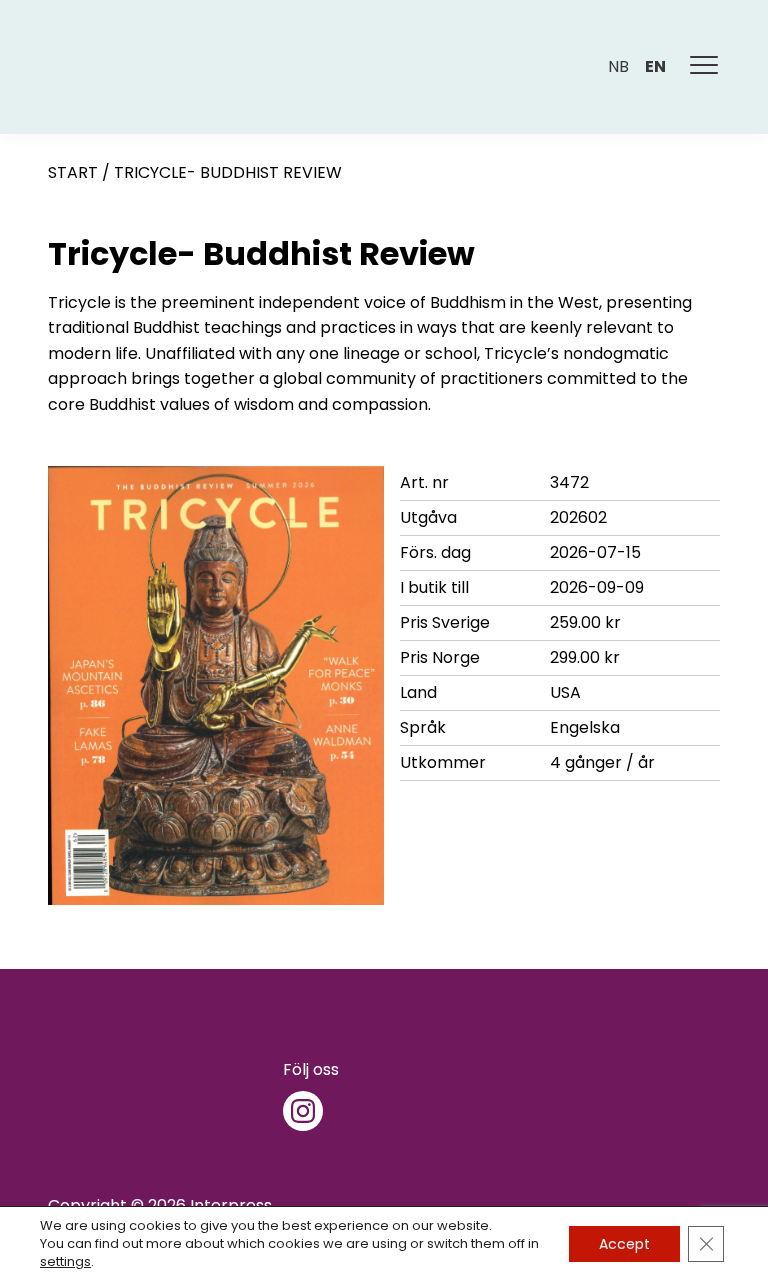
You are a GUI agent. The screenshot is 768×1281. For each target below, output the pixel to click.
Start (73, 172)
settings (65, 1262)
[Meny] (705, 67)
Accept (624, 1244)
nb (618, 66)
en (655, 66)
